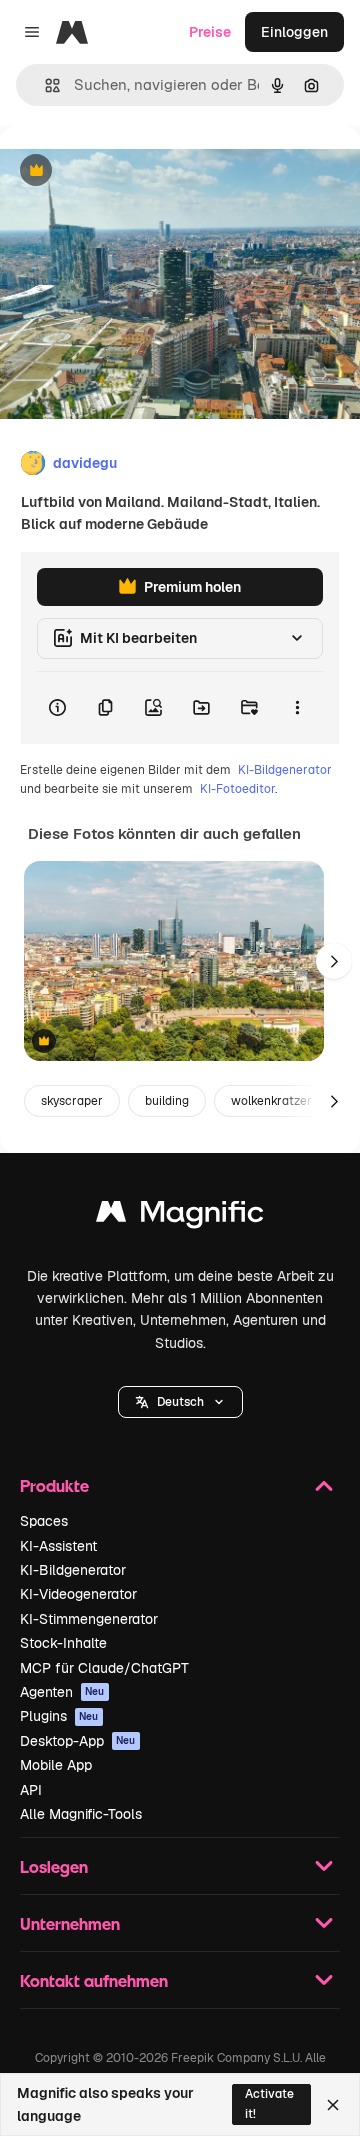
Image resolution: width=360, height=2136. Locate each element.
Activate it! (269, 2103)
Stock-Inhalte (63, 1643)
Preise (210, 32)
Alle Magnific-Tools (81, 1814)
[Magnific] (180, 1216)
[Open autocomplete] (44, 85)
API (31, 1790)
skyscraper (72, 1101)
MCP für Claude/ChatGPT (104, 1668)
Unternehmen (70, 1923)
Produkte (54, 1485)
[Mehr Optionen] (297, 708)
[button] (180, 1402)
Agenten (62, 1692)
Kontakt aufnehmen (94, 1980)
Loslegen (54, 1866)
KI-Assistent (58, 1546)
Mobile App (56, 1765)
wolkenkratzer (271, 1101)
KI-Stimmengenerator (89, 1619)
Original (128, 171)
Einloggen (294, 32)
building (167, 1101)
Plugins (59, 1716)
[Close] (333, 2105)
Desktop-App (78, 1741)
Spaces (44, 1521)
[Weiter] (334, 961)
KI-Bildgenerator (285, 770)
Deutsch (180, 1402)
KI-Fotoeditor (237, 789)
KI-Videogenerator (78, 1594)
